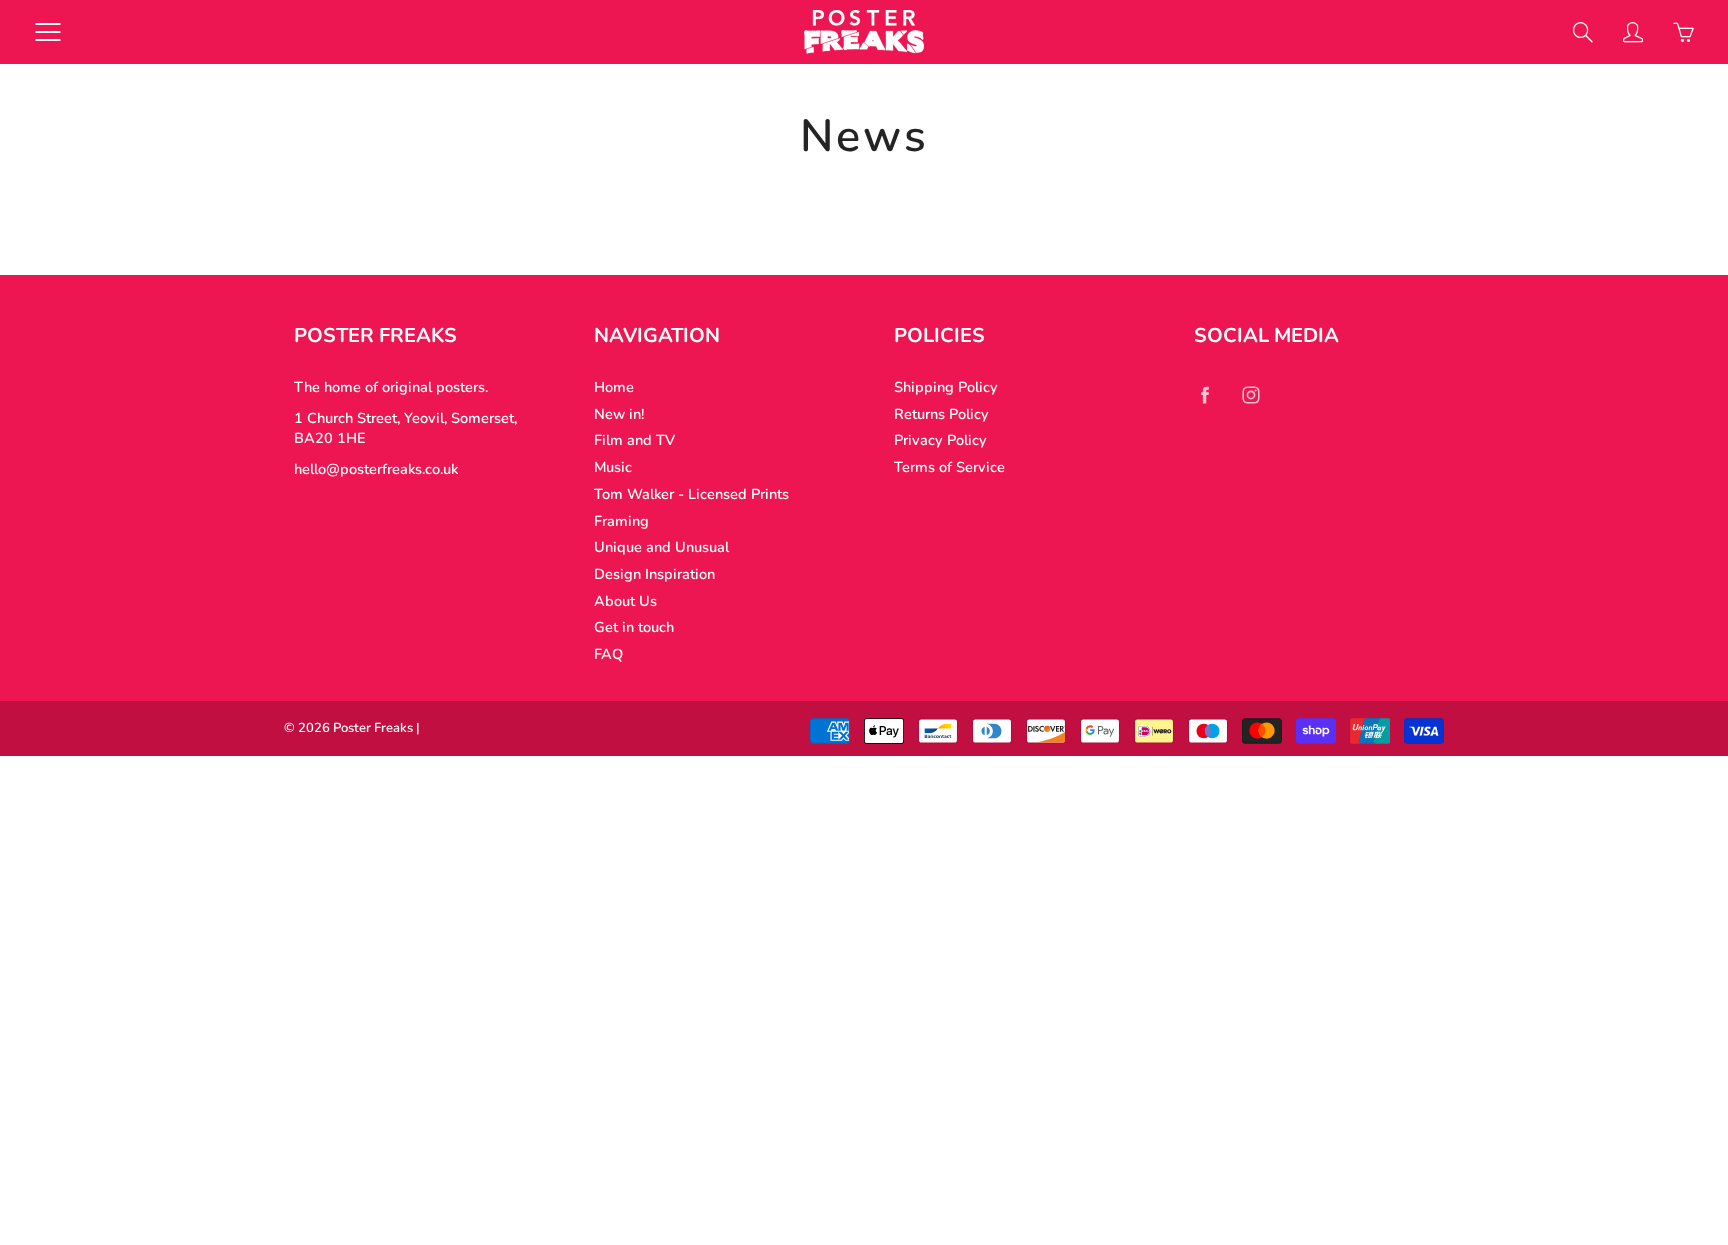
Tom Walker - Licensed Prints (691, 494)
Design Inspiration (654, 574)
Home (614, 387)
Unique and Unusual (661, 547)
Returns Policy (941, 414)
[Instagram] (1250, 394)
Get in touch (634, 627)
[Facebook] (1204, 394)
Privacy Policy (940, 440)
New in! (619, 414)
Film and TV (634, 440)
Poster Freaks (373, 728)
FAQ (608, 654)
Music (613, 467)
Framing (621, 521)
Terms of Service (949, 467)
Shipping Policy (946, 387)
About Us (625, 601)
